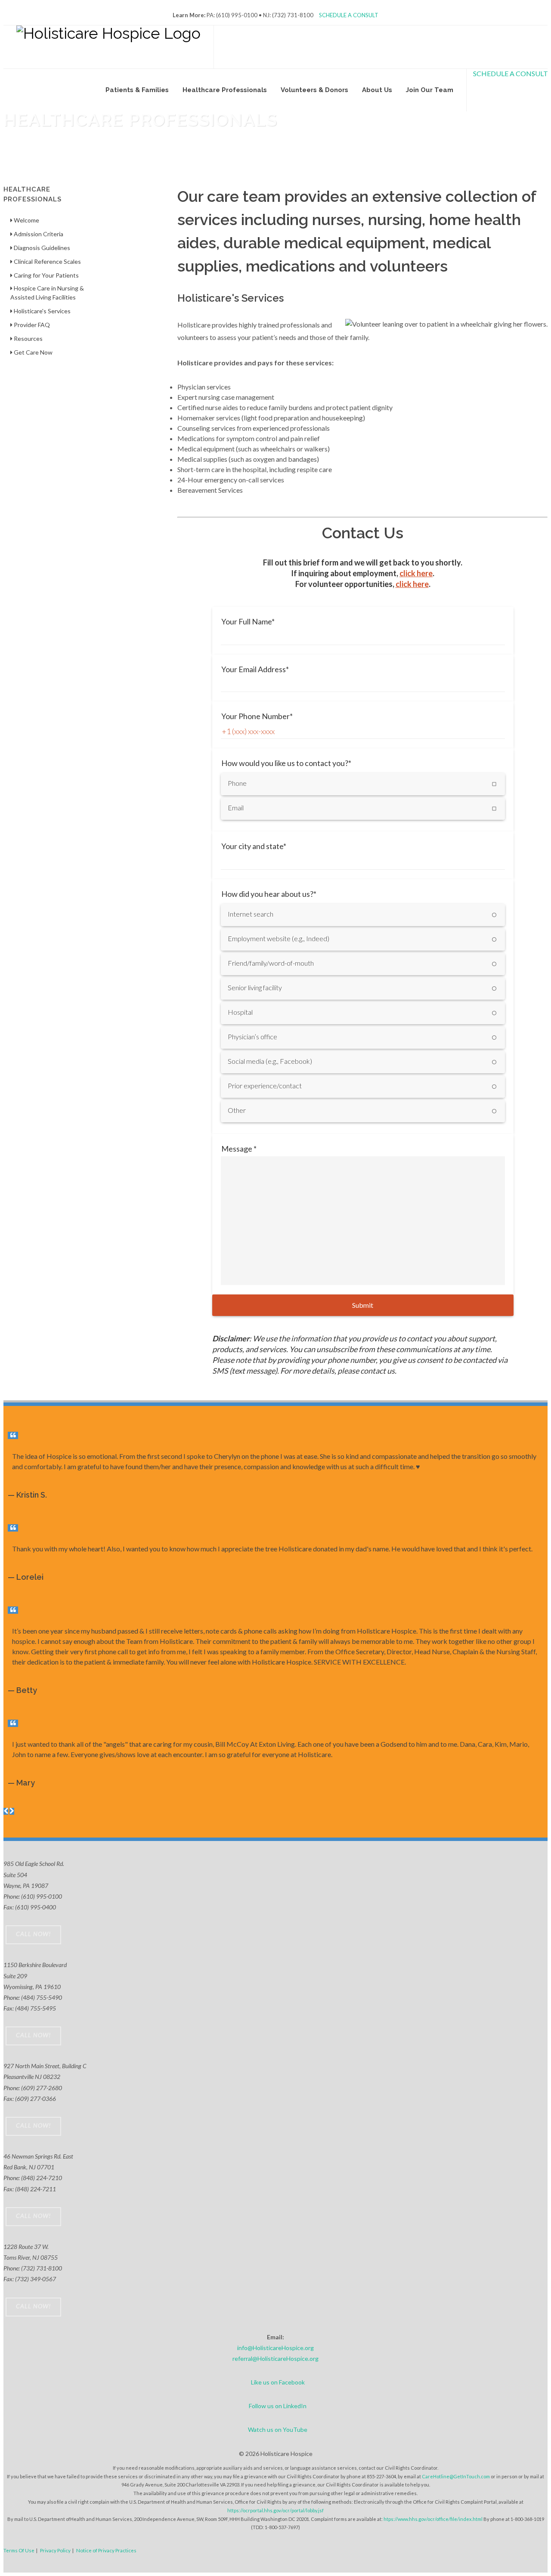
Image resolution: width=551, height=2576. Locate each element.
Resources (28, 338)
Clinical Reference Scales (47, 261)
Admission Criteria (38, 234)
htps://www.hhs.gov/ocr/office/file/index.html (433, 2519)
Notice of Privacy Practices (106, 2550)
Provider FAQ (31, 325)
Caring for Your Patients (46, 275)
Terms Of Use (19, 2550)
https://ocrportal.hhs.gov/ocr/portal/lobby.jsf (275, 2510)
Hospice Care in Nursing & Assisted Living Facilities (47, 293)
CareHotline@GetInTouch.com (456, 2476)
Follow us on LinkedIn (278, 2406)
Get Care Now (33, 352)
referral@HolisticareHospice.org (275, 2358)
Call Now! (33, 1934)
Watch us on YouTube (278, 2429)
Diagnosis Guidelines (41, 248)
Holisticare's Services (42, 311)
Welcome (26, 220)
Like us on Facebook (278, 2382)
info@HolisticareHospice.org (275, 2348)
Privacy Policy (55, 2550)
